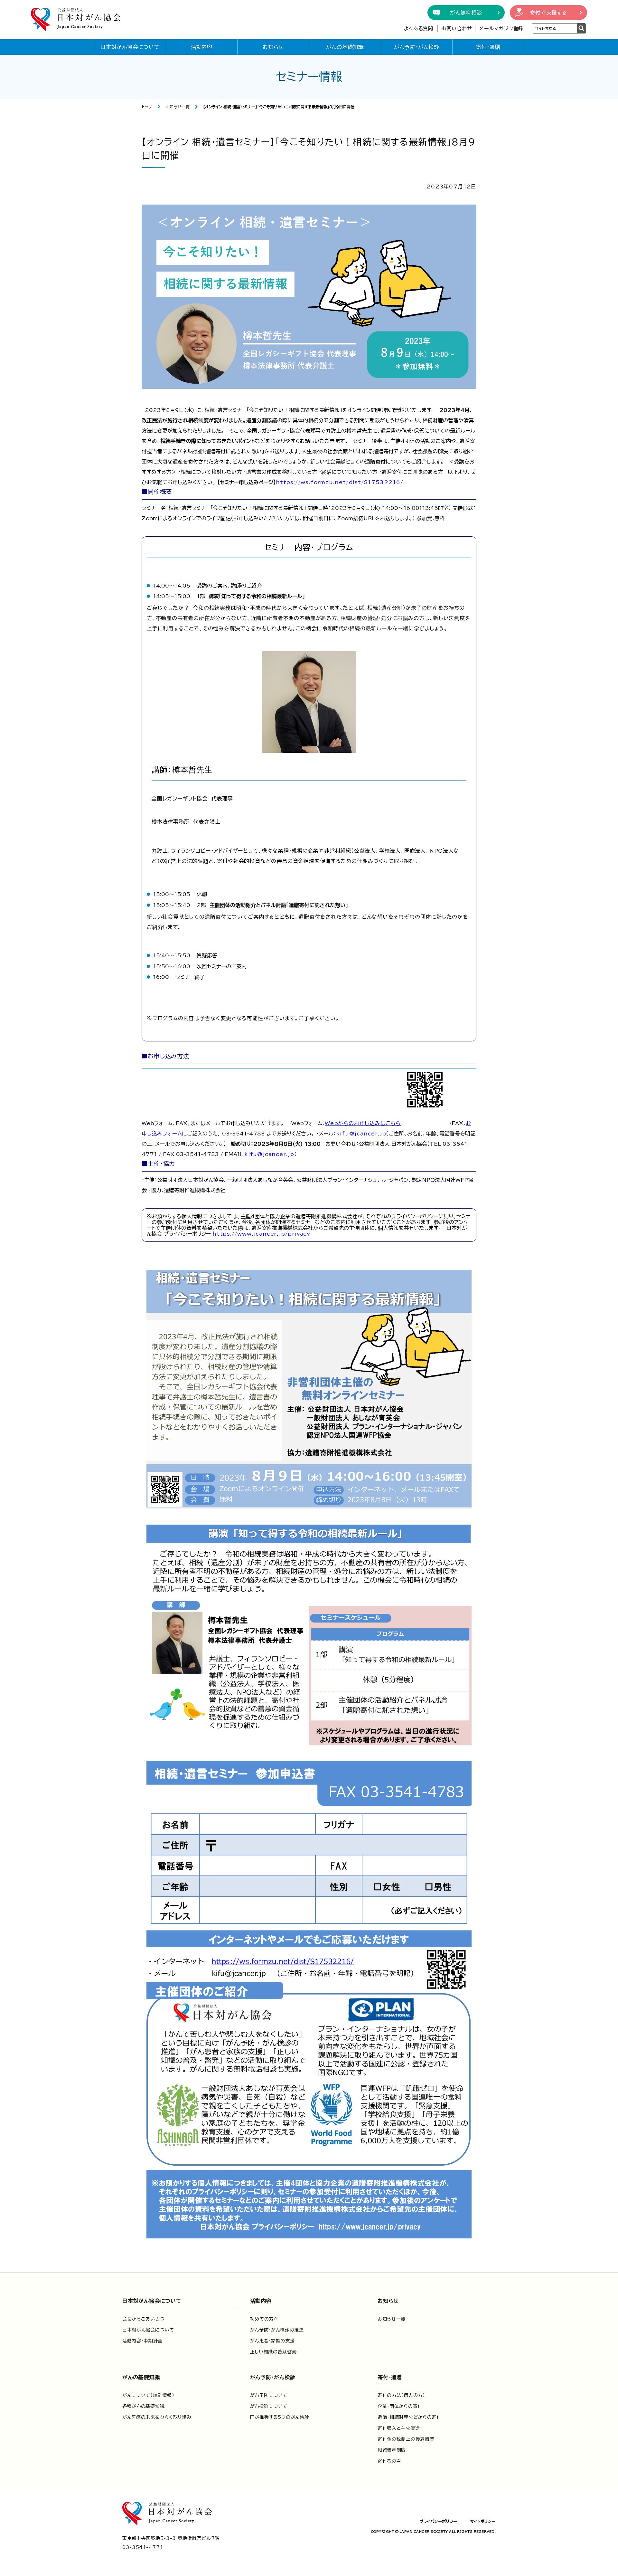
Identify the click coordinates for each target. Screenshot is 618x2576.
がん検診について (269, 2406)
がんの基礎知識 (345, 47)
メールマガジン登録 (501, 29)
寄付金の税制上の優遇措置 (406, 2439)
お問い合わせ (457, 29)
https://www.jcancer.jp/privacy (261, 1234)
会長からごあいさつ (143, 2319)
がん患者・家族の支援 (272, 2341)
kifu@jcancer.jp (361, 1134)
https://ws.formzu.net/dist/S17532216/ (340, 482)
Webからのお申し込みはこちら (363, 1123)
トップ (147, 107)
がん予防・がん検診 (417, 47)
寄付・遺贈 (488, 47)
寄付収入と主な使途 (399, 2428)
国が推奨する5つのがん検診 (280, 2417)
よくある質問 (419, 29)
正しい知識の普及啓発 (273, 2352)
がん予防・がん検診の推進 (277, 2330)
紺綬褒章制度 (392, 2450)
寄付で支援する (548, 13)
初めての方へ (264, 2319)
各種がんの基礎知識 (143, 2406)
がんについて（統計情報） (148, 2395)
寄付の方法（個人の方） (401, 2395)
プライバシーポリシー (438, 2521)
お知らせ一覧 (178, 107)
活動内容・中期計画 (142, 2341)
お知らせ (273, 47)
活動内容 (202, 47)
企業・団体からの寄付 (400, 2406)
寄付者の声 (389, 2461)
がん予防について (269, 2395)
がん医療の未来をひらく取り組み (157, 2417)
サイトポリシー (483, 2521)
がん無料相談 (466, 13)
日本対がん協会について (130, 47)
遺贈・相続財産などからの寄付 (409, 2417)
